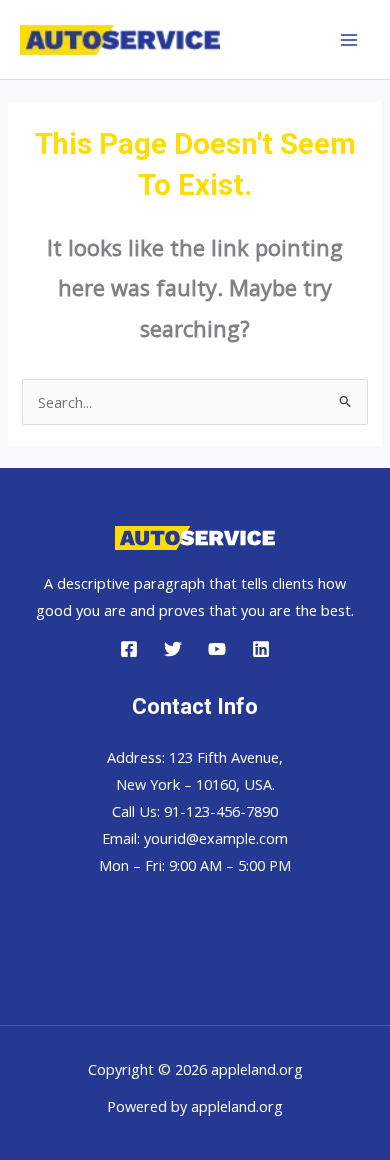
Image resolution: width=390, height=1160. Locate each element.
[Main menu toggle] (349, 40)
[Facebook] (129, 649)
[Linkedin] (261, 649)
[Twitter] (173, 649)
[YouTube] (217, 649)
